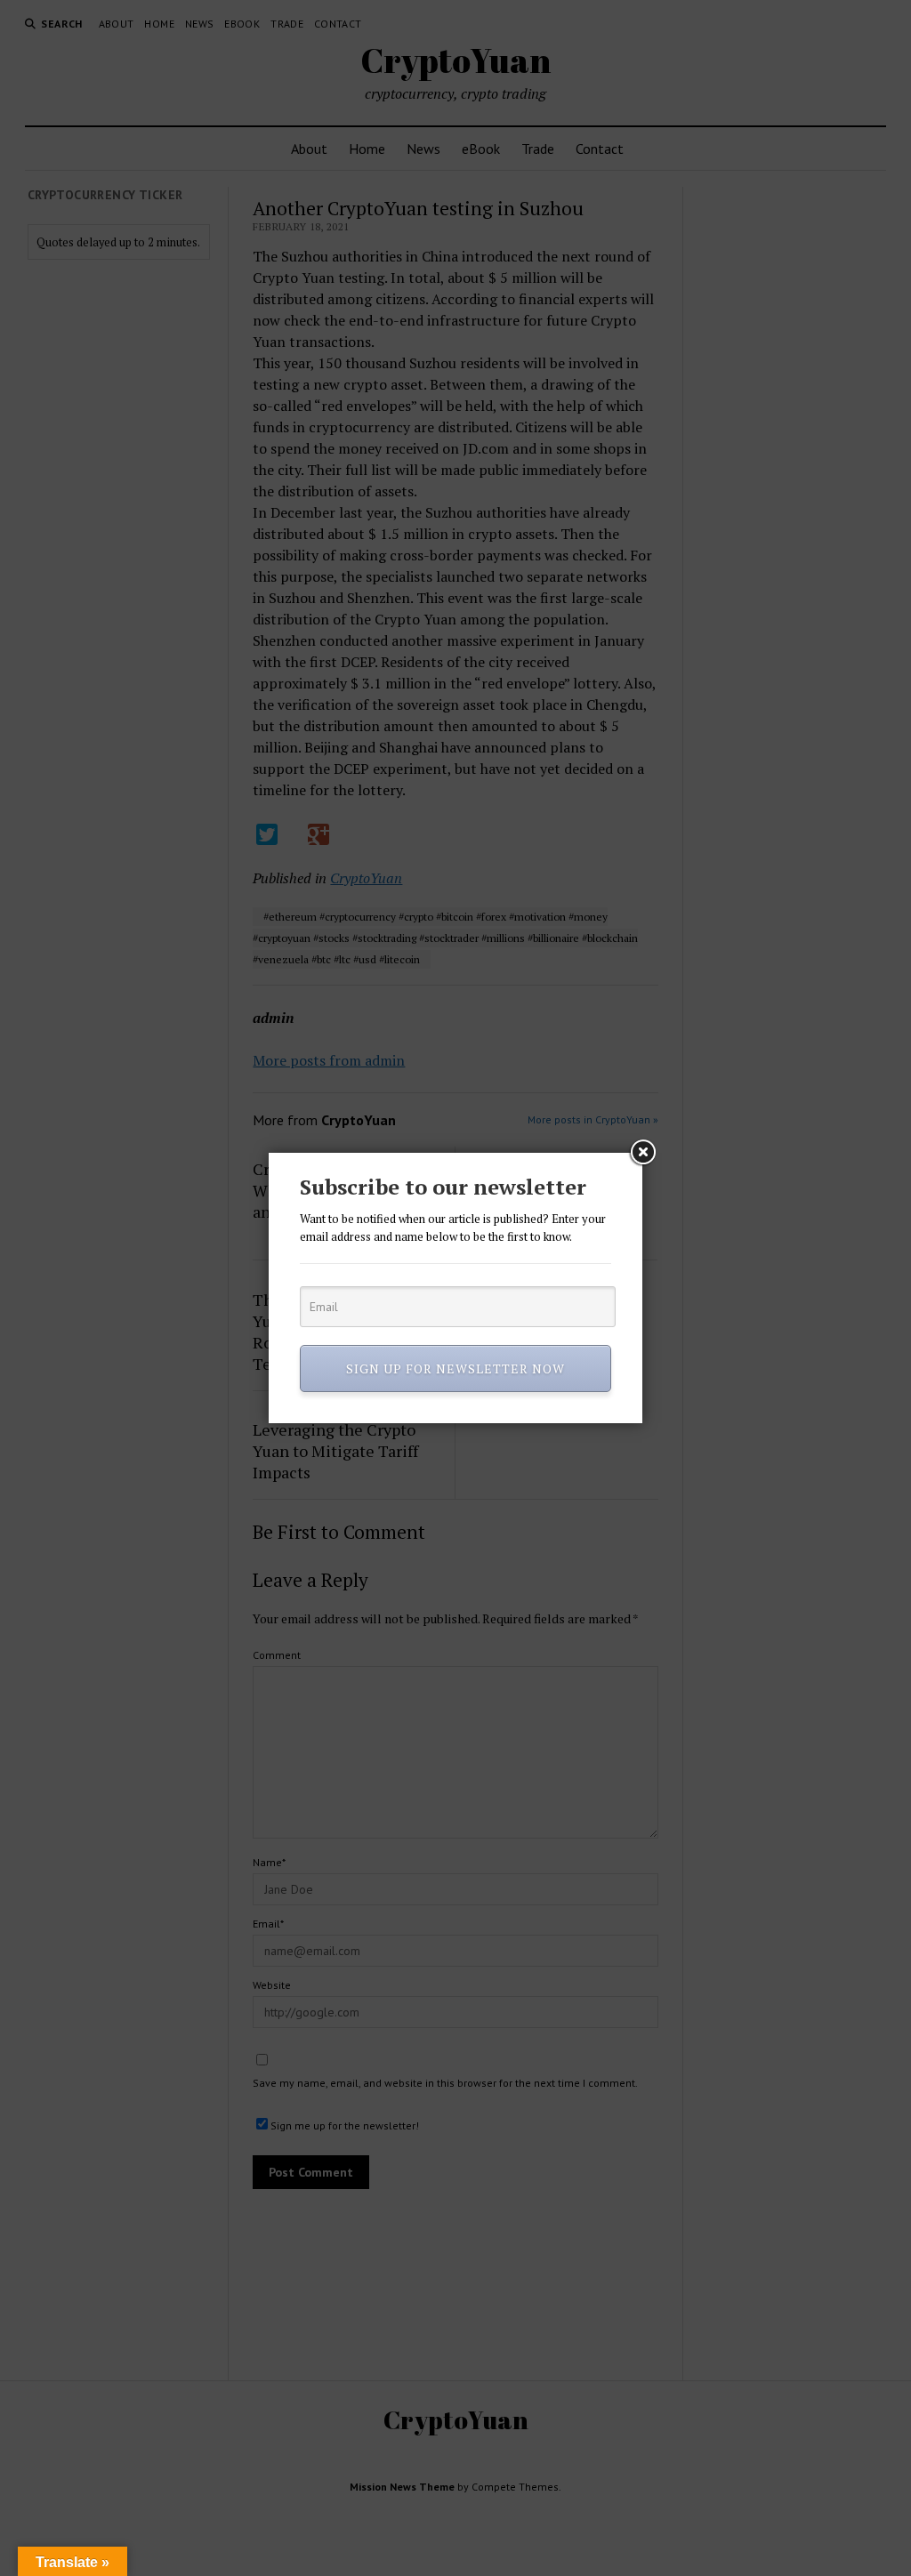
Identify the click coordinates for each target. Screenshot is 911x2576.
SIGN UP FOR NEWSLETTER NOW (455, 1368)
